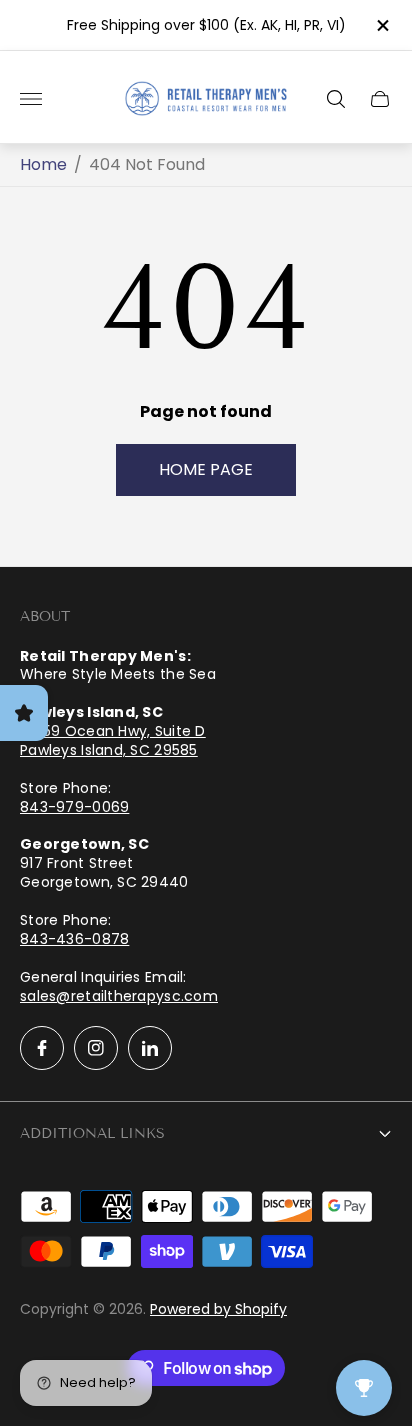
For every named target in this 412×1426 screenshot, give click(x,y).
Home (43, 165)
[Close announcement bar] (381, 25)
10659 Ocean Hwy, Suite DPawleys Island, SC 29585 (113, 740)
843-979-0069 (74, 807)
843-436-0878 (74, 939)
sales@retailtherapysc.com (119, 996)
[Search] (336, 99)
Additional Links (92, 1133)
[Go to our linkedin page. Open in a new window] (150, 1048)
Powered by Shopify (218, 1309)
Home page (206, 469)
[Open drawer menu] (31, 99)
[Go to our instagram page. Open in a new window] (96, 1048)
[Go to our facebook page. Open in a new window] (42, 1048)
